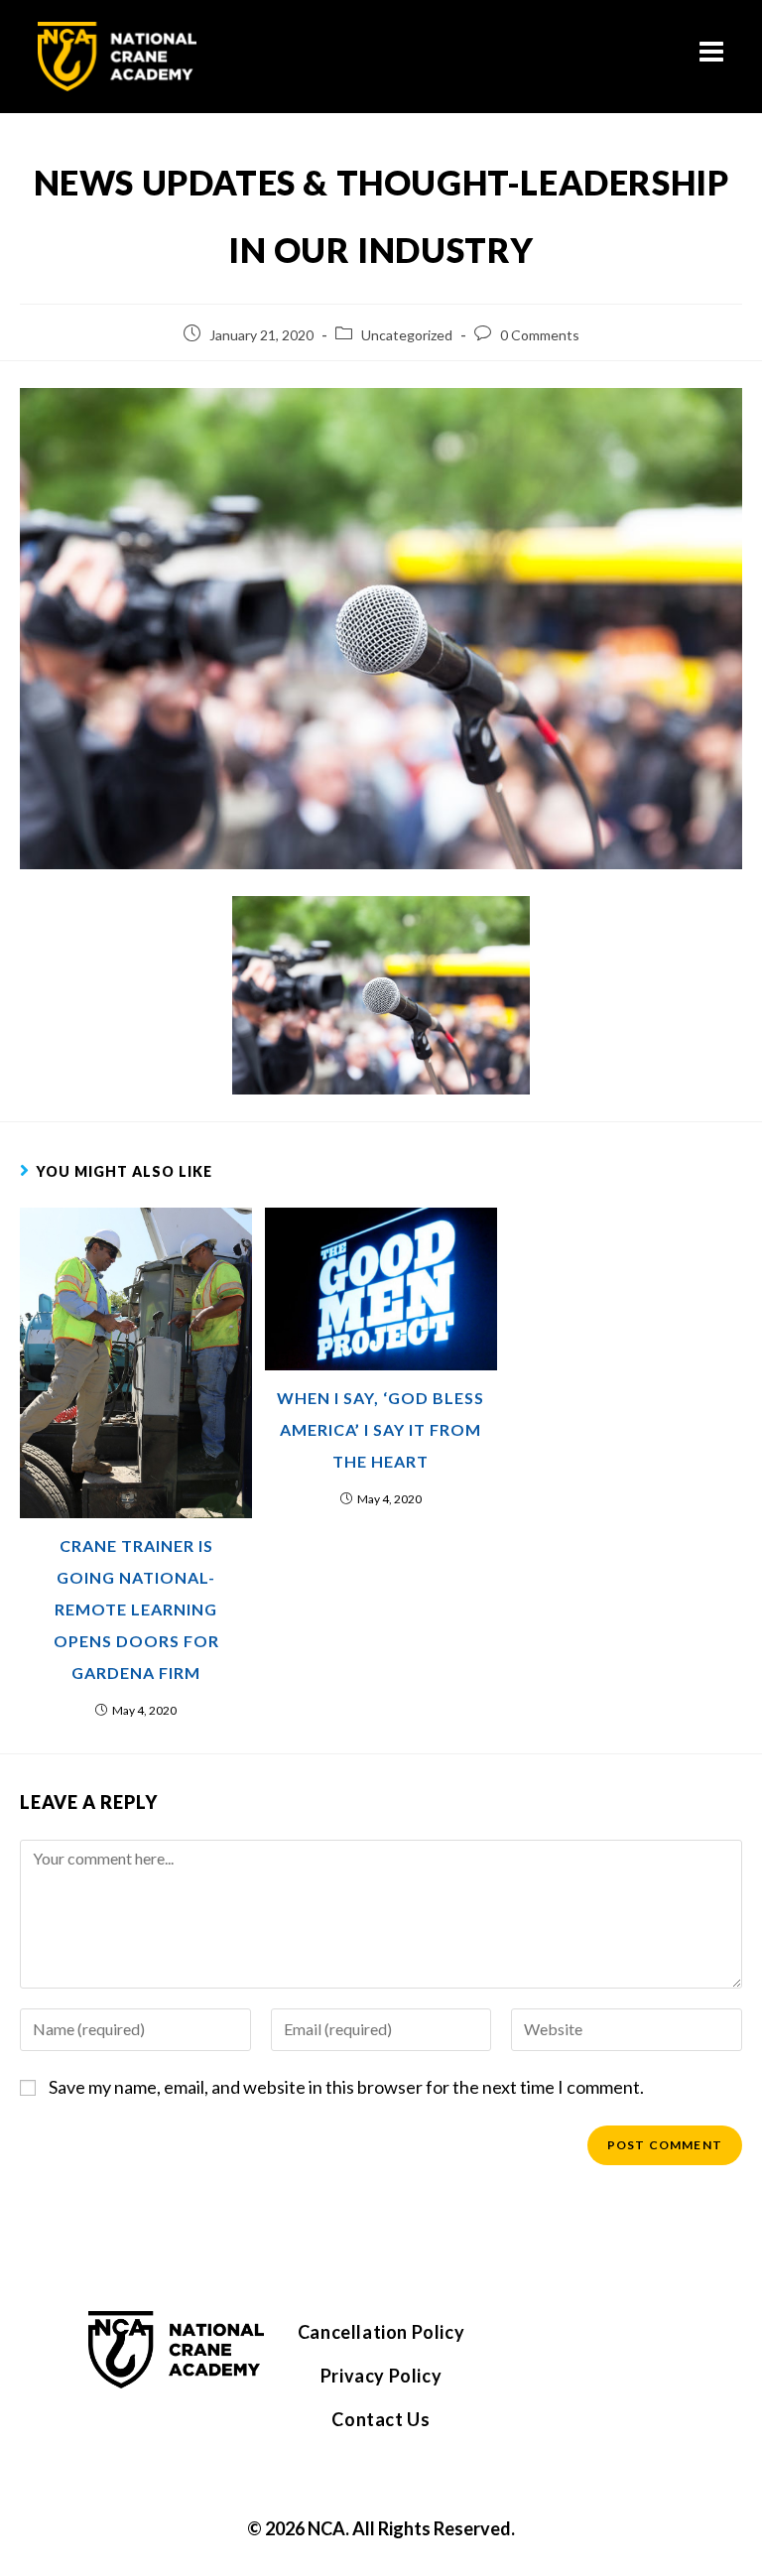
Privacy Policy (381, 2376)
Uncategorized (407, 335)
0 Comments (540, 335)
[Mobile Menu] (712, 56)
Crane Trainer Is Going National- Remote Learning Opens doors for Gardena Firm (136, 1609)
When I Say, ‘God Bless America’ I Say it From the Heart (381, 1429)
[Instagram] (616, 2341)
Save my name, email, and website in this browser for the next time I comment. (346, 2087)
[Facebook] (555, 2341)
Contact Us (381, 2419)
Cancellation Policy (381, 2332)
